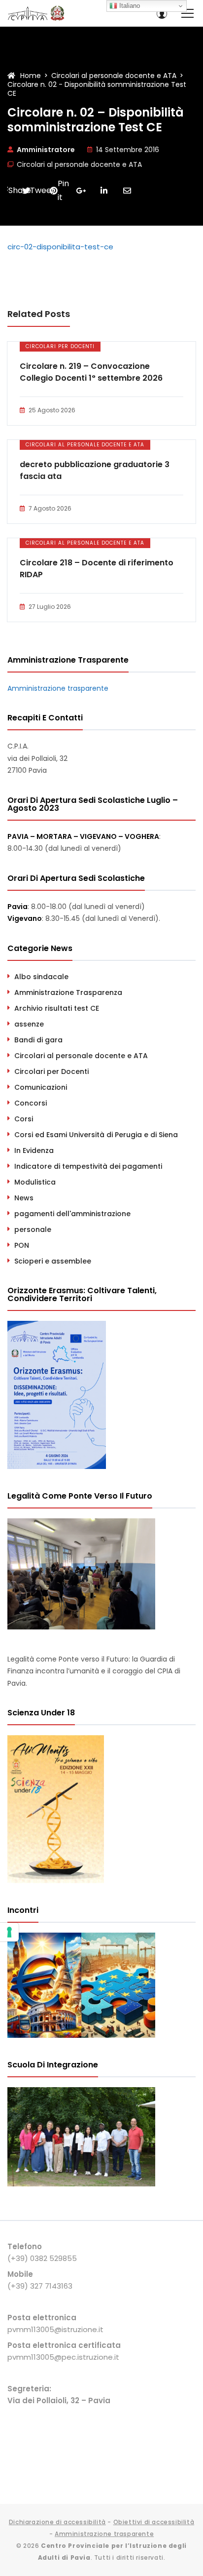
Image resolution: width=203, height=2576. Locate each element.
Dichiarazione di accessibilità (57, 2522)
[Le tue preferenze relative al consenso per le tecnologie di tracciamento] (9, 1932)
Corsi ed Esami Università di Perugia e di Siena (96, 1135)
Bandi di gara (38, 1040)
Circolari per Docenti (60, 346)
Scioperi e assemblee (53, 1261)
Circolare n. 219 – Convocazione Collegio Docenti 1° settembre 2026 (91, 372)
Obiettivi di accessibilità (154, 2522)
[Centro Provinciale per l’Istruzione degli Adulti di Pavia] (37, 13)
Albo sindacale (41, 977)
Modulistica (35, 1182)
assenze (29, 1024)
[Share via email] (127, 191)
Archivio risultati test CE (57, 1008)
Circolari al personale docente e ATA (79, 164)
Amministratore (46, 150)
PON (22, 1245)
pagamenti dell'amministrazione (72, 1214)
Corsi (24, 1119)
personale (33, 1229)
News (24, 1198)
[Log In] (162, 13)
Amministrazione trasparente (58, 688)
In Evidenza (34, 1150)
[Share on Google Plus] (81, 191)
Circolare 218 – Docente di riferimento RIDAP (97, 569)
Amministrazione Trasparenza (68, 992)
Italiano (129, 6)
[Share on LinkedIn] (104, 191)
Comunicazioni (41, 1087)
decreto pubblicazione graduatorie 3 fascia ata (95, 470)
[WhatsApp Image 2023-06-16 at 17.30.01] (81, 2184)
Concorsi (31, 1103)
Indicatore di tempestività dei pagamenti (88, 1166)
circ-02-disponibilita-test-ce (60, 247)
